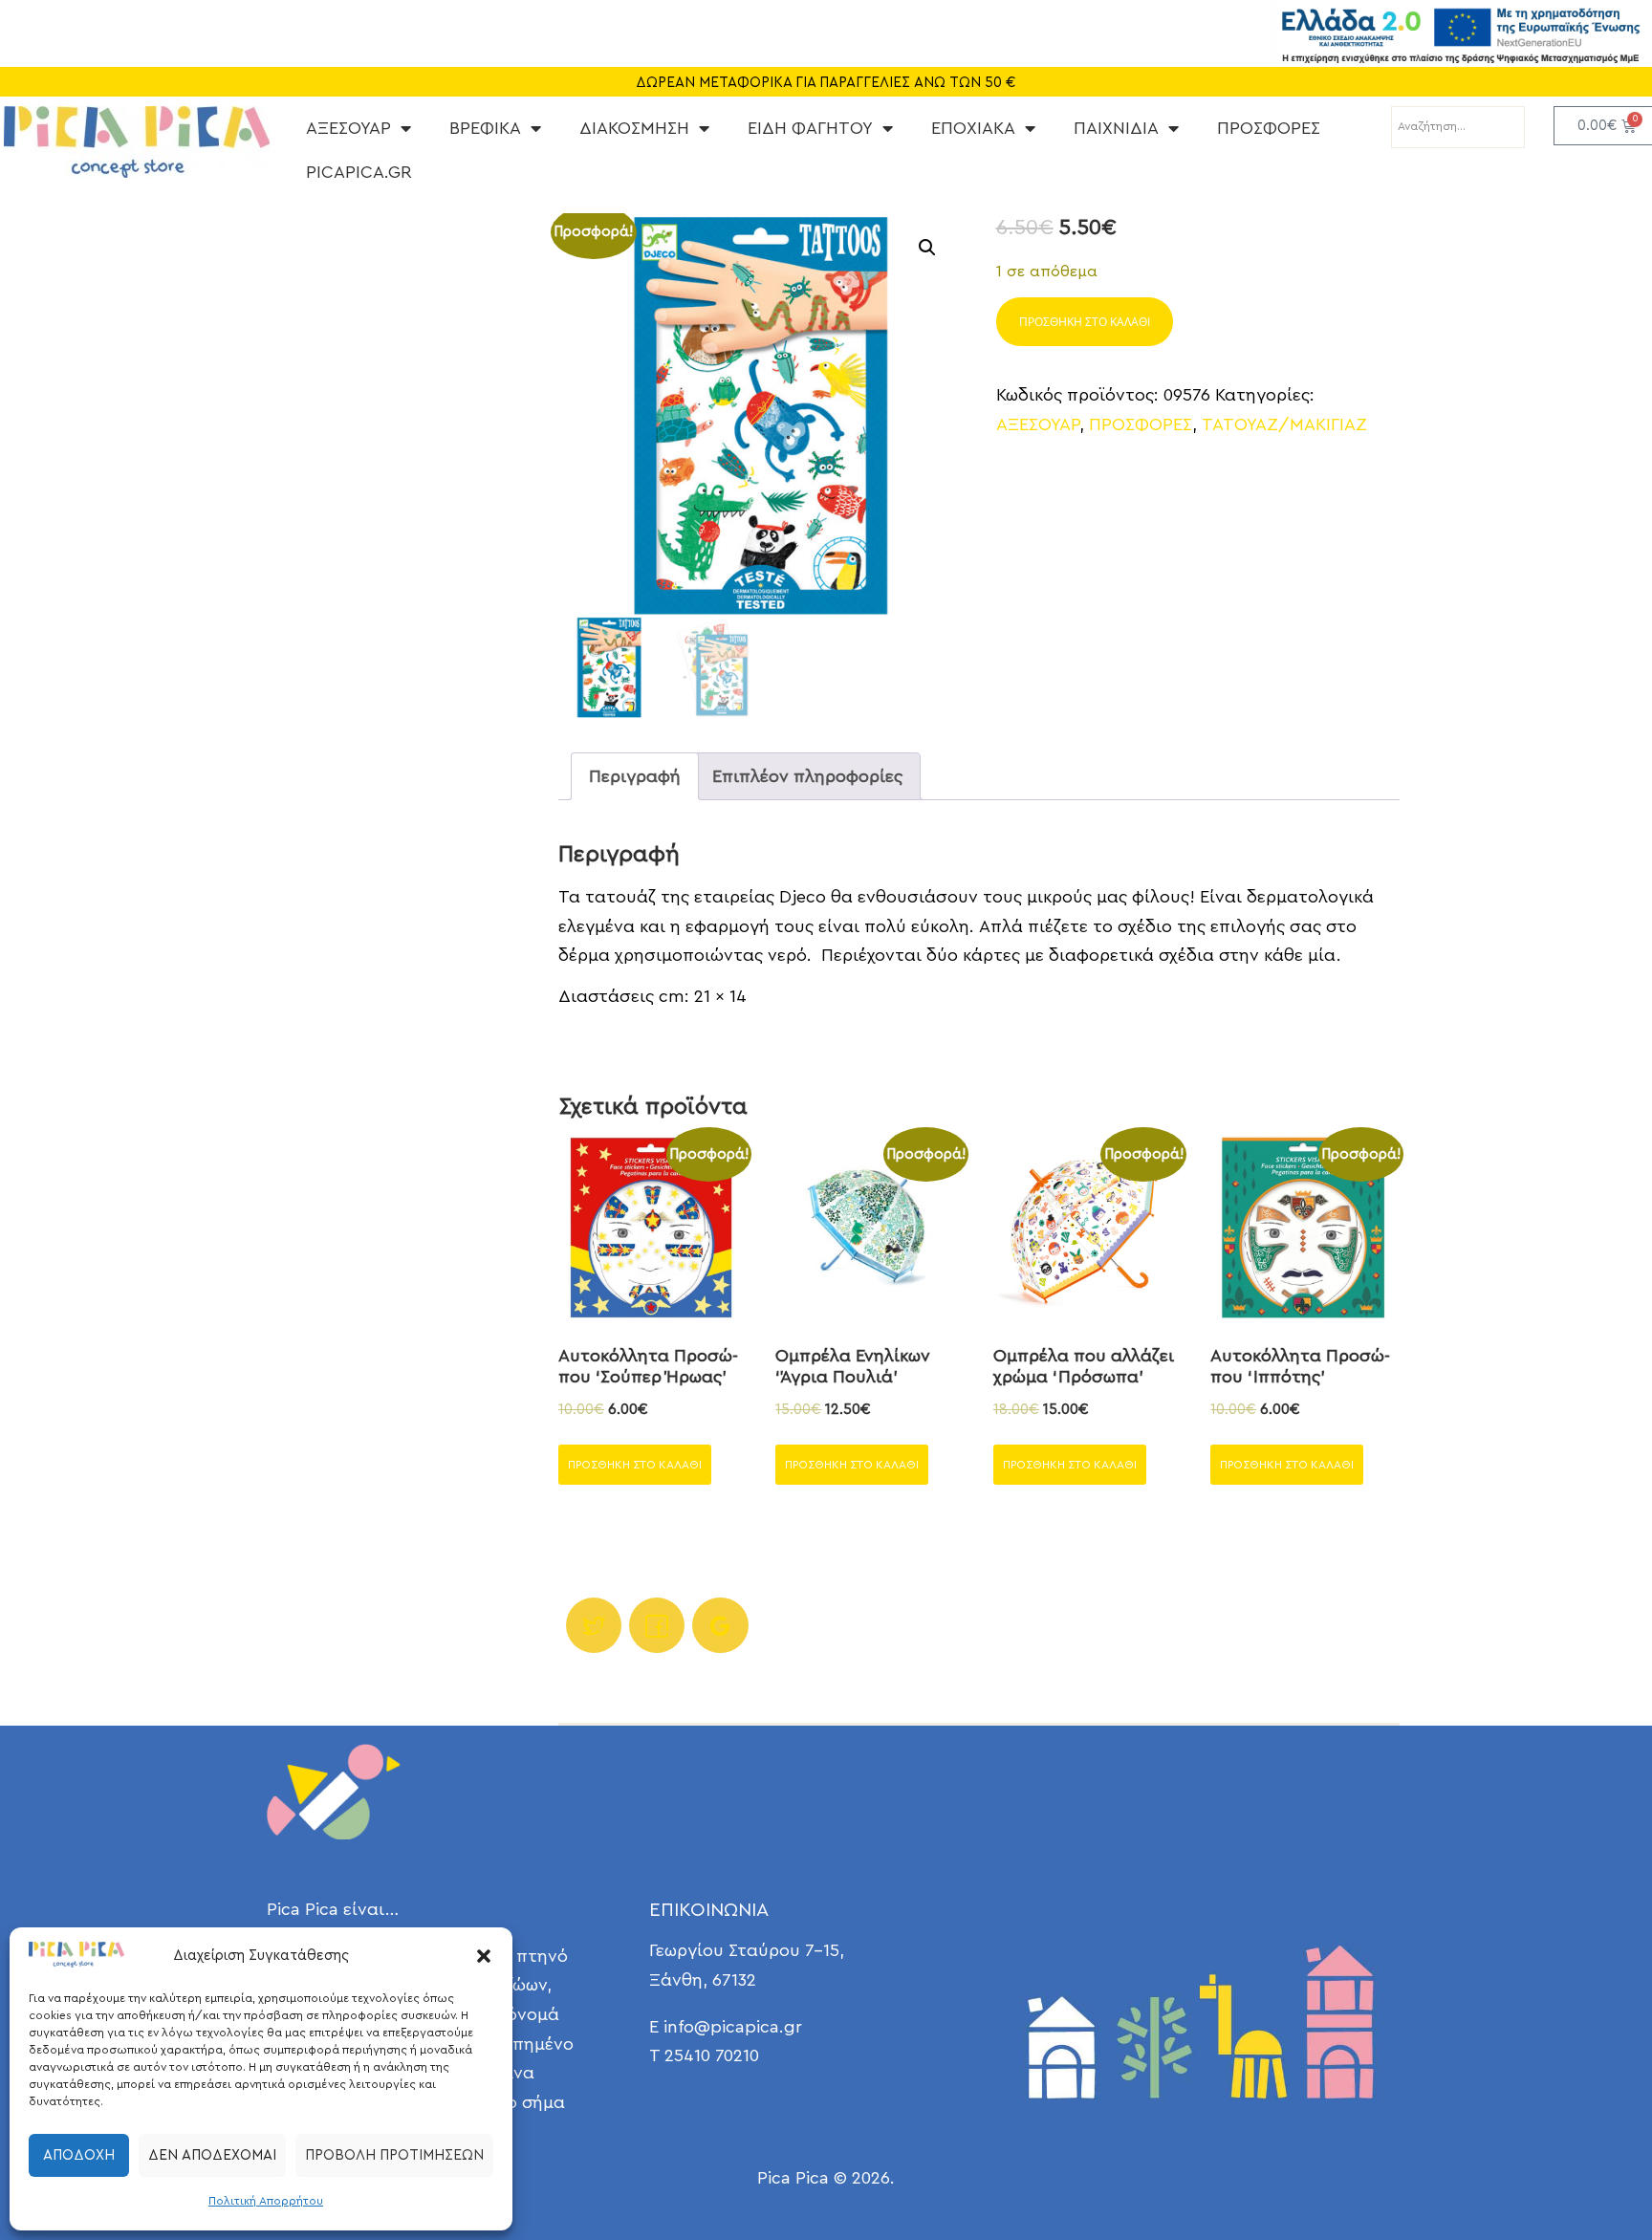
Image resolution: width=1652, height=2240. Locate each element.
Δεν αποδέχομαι (212, 2155)
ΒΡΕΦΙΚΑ (485, 128)
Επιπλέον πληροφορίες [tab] (807, 776)
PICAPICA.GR (359, 172)
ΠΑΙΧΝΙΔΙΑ (1116, 128)
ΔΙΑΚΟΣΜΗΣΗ (634, 128)
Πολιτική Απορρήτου (266, 2201)
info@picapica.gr (733, 2027)
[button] (484, 1956)
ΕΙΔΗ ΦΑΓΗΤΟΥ (810, 128)
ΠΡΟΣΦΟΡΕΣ (1269, 128)
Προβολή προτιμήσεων (394, 2155)
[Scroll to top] (1585, 2173)
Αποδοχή (79, 2155)
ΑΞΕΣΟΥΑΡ (348, 128)
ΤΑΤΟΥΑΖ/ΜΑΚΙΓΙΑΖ (1284, 424)
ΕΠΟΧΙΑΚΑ (973, 128)
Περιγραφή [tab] (635, 776)
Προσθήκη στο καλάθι (1085, 322)
